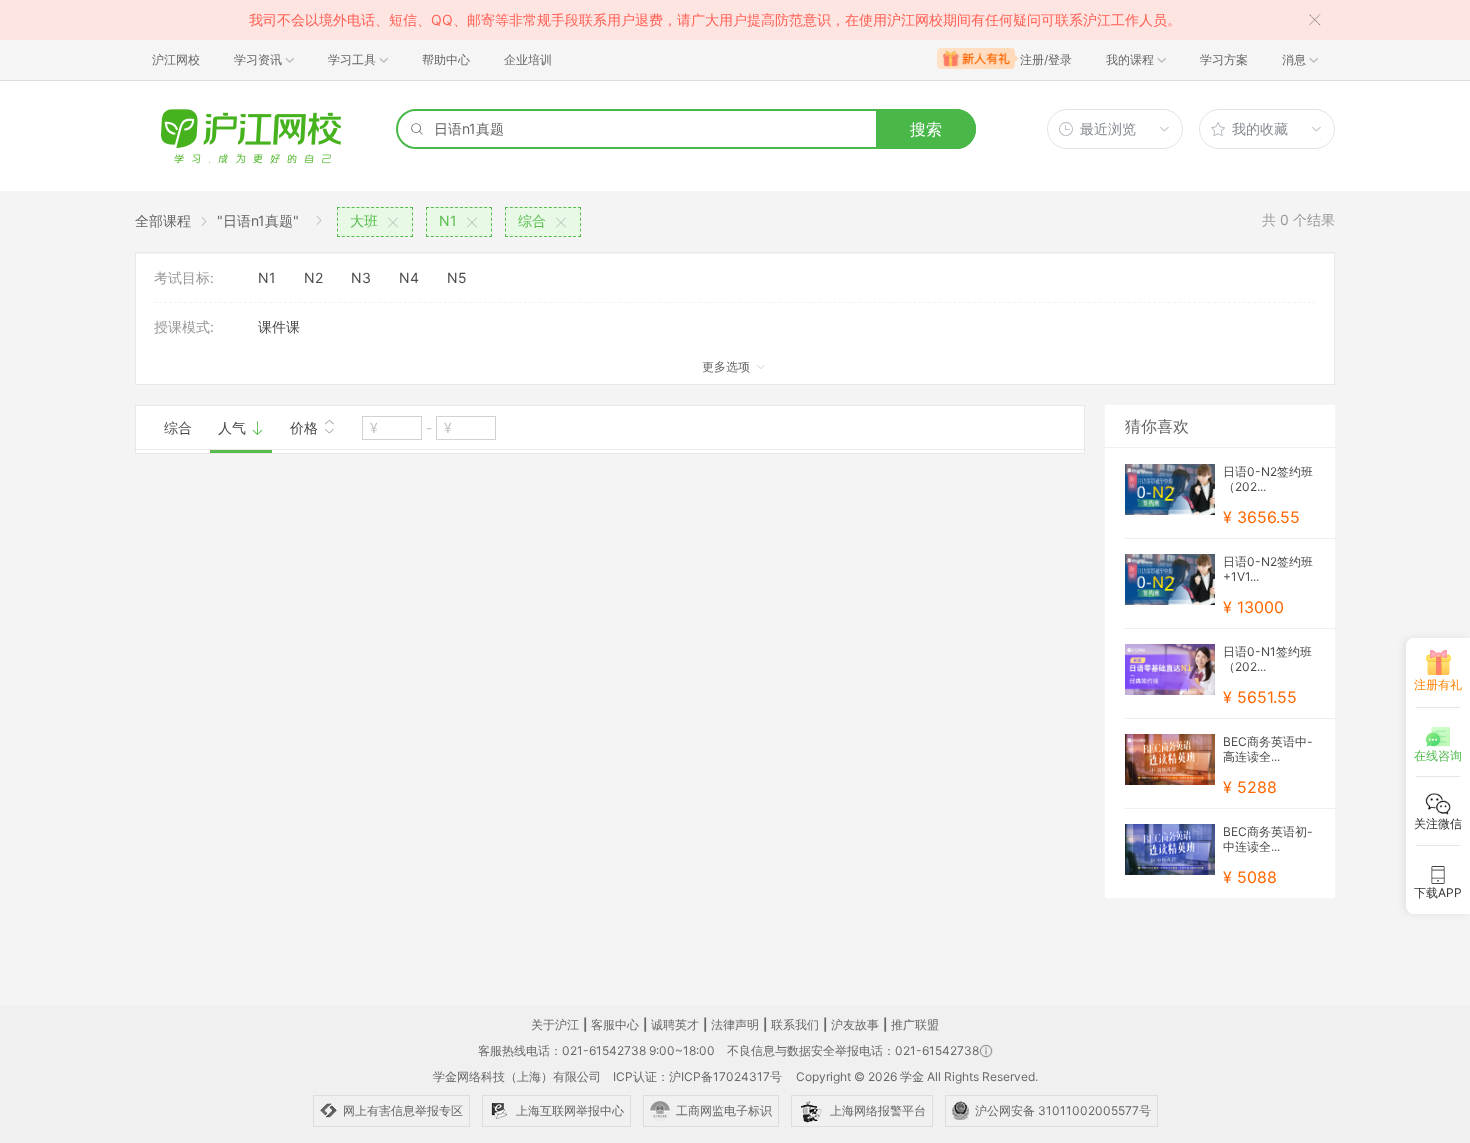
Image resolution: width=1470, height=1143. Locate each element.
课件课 (279, 326)
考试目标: (184, 277)
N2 (313, 277)
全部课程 (163, 220)
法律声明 (735, 1024)
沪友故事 (855, 1024)
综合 (178, 427)
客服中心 (615, 1024)
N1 (267, 277)
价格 (306, 427)
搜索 (926, 129)
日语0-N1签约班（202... (1267, 659)
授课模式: (184, 326)
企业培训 (528, 59)
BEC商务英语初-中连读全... (1268, 839)
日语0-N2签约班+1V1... (1268, 569)
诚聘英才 (675, 1024)
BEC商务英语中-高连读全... (1268, 749)
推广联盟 (915, 1024)
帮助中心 (446, 59)
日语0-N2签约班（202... (1268, 479)
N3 (361, 277)
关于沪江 (555, 1024)
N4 (409, 277)
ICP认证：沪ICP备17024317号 (697, 1076)
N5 (457, 277)
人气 (234, 427)
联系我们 (795, 1024)
